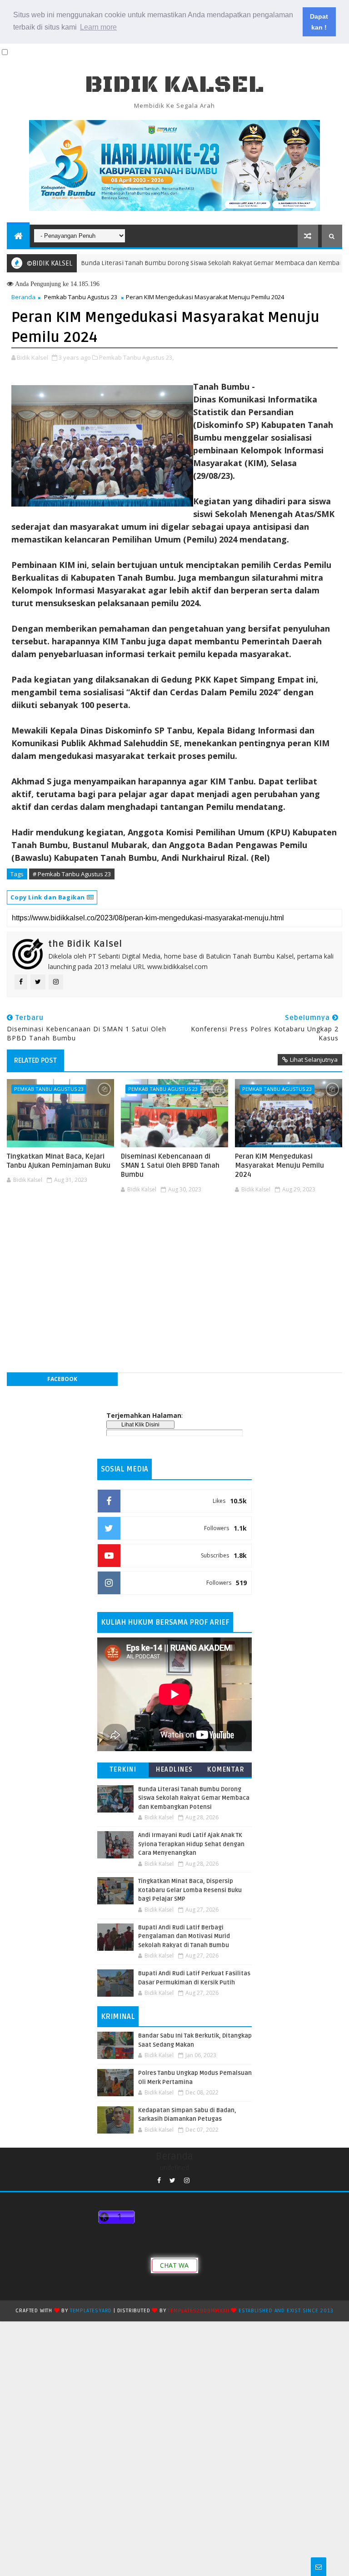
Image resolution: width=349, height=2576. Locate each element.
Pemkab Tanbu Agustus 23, (136, 357)
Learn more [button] (98, 27)
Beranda (23, 297)
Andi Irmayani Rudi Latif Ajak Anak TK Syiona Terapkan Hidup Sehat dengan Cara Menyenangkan (191, 1844)
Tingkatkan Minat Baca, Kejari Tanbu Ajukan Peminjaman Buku (59, 1161)
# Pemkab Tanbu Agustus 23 (72, 874)
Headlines (174, 1770)
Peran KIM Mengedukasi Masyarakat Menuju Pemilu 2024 (279, 1166)
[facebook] (159, 2181)
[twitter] (172, 2181)
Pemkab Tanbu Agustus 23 (81, 297)
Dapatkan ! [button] (319, 22)
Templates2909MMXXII (198, 2311)
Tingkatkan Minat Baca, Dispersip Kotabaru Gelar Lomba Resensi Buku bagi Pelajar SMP (190, 1890)
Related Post (35, 1060)
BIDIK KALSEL (174, 85)
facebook (62, 1379)
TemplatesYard (91, 2311)
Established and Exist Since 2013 (286, 2311)
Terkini (123, 1770)
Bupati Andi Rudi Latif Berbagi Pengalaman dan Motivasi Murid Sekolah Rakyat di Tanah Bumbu (184, 1936)
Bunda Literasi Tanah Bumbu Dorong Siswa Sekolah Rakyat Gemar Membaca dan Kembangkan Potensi (194, 1798)
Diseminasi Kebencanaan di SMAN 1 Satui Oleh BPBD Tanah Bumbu (170, 1166)
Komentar (226, 1770)
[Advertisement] (174, 1224)
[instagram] (187, 2181)
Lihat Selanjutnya (314, 1060)
